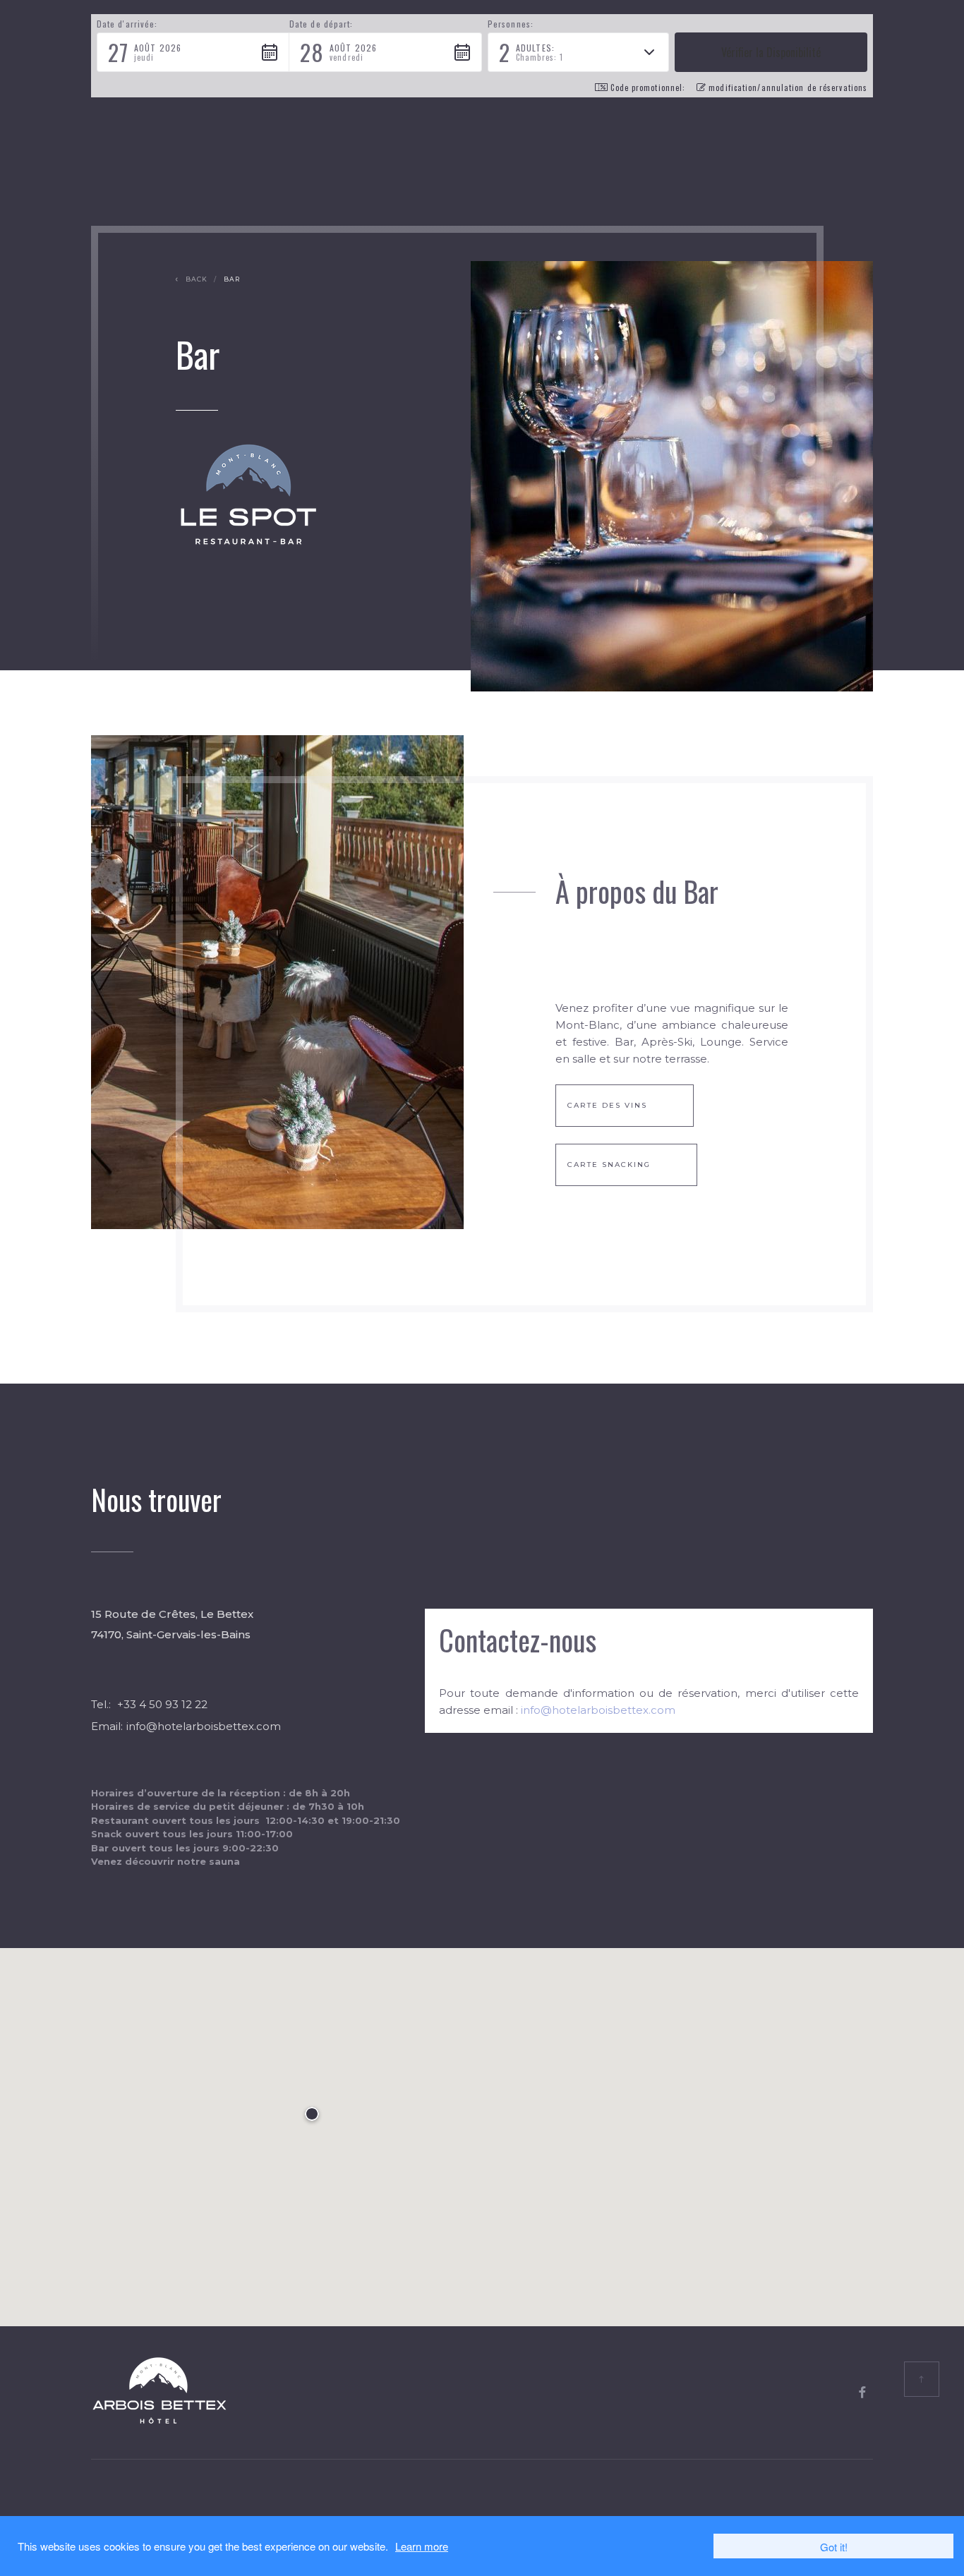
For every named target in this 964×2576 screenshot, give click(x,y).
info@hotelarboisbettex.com (204, 1726)
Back (197, 279)
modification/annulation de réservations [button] (788, 87)
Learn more (422, 2546)
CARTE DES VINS (607, 1105)
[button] (193, 52)
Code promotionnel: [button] (648, 87)
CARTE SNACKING (609, 1165)
